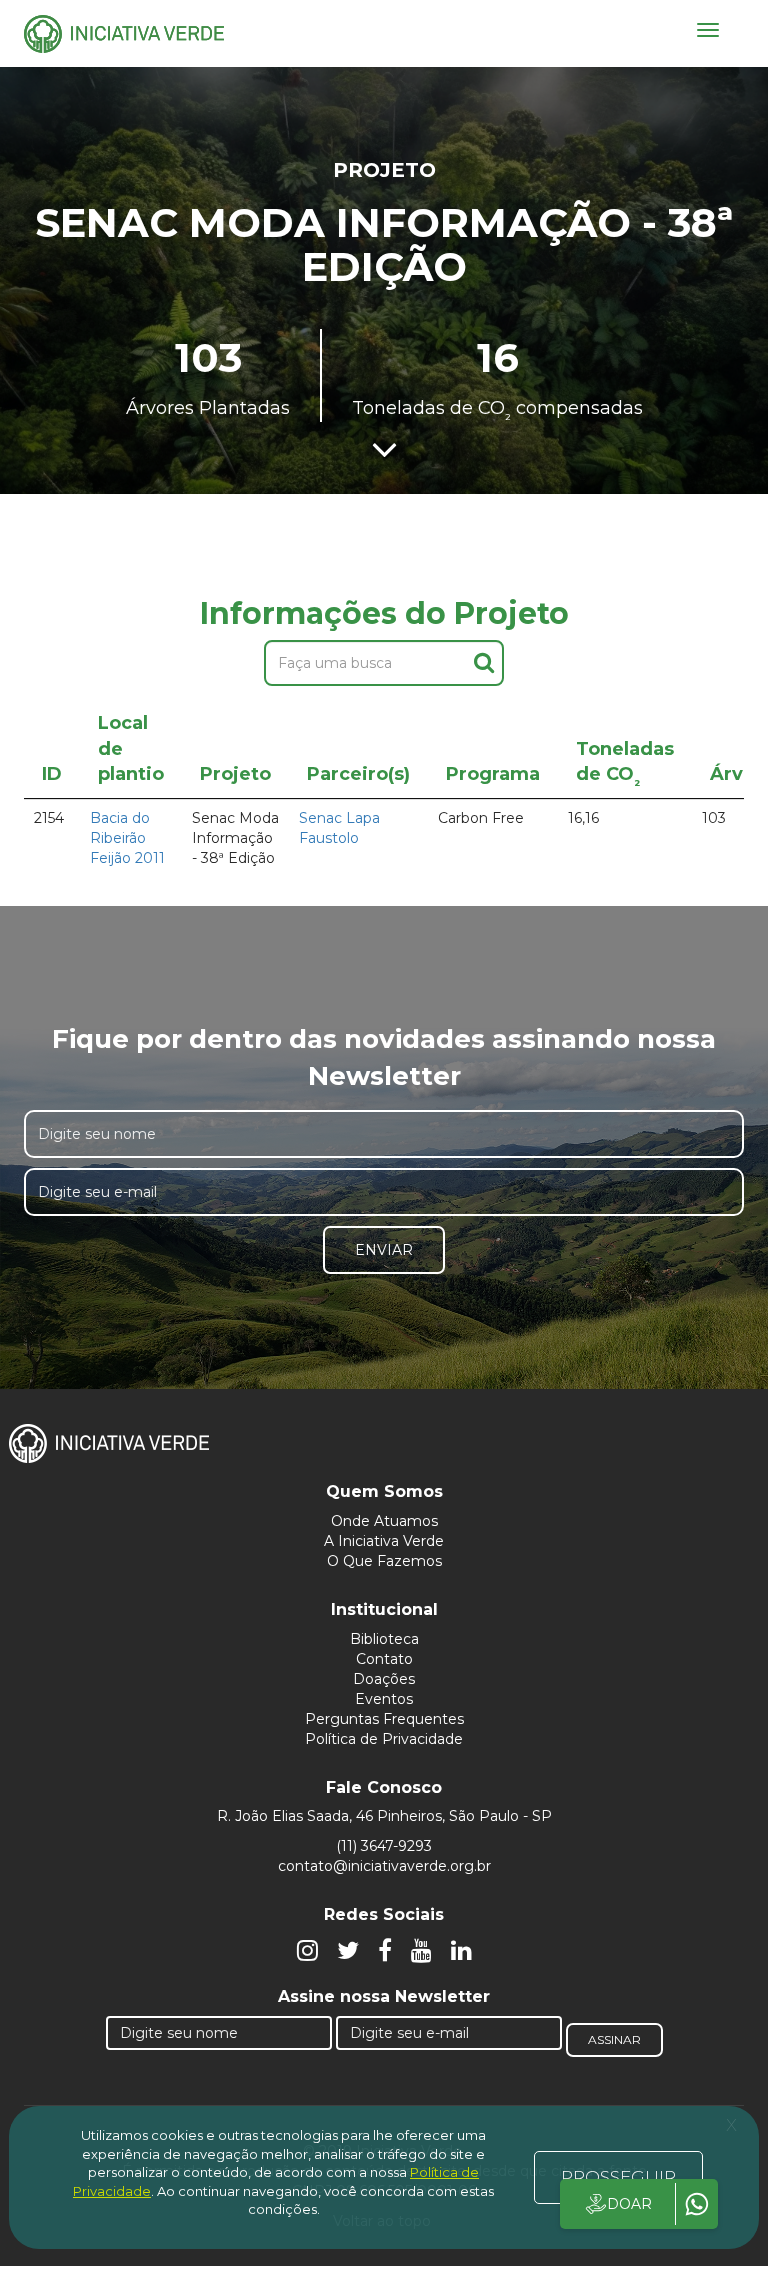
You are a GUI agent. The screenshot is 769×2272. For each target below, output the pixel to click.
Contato (384, 1659)
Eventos (384, 1699)
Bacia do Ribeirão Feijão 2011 (127, 838)
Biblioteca (384, 1639)
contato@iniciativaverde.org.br (384, 1866)
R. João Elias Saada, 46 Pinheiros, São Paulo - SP (384, 1816)
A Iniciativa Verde (384, 1541)
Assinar (614, 2039)
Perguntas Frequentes (384, 1719)
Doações (384, 1679)
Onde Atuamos (384, 1521)
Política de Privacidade (384, 1739)
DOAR (629, 2204)
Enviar (384, 1250)
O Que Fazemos (384, 1561)
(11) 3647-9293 (384, 1846)
